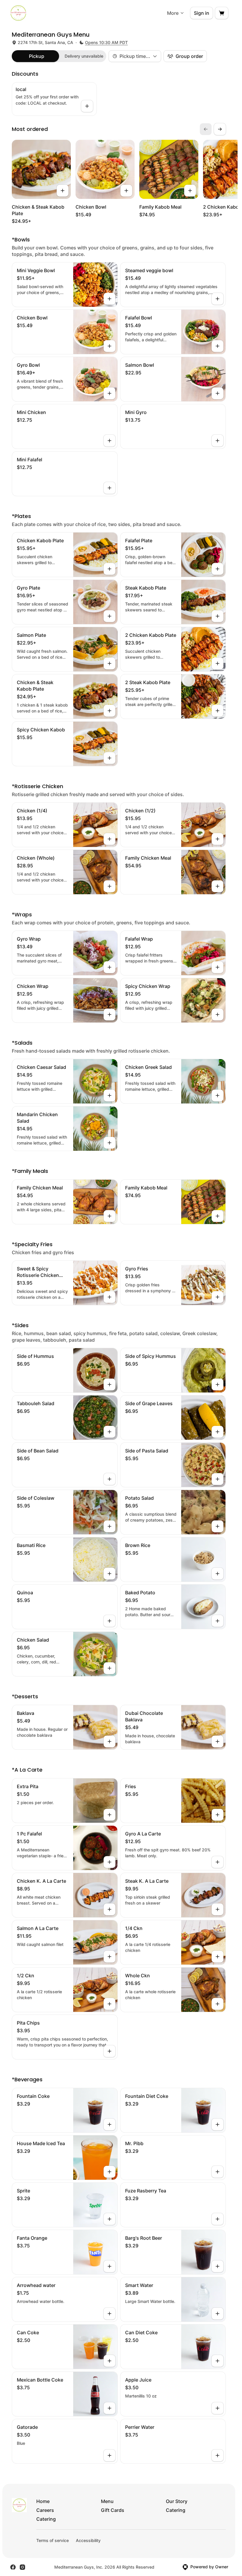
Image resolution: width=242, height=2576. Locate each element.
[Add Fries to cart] (218, 1815)
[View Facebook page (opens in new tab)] (13, 2567)
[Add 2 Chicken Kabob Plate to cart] (218, 663)
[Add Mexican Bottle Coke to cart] (109, 2408)
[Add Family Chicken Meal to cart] (218, 886)
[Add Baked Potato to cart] (218, 1621)
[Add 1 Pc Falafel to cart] (109, 1862)
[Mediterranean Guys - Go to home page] (18, 13)
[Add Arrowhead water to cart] (109, 2314)
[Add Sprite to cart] (109, 2219)
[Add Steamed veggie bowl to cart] (218, 299)
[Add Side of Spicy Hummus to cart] (218, 1384)
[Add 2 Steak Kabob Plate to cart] (218, 711)
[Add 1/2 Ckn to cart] (109, 2004)
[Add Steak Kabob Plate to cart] (218, 616)
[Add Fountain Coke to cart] (109, 2124)
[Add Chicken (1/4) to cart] (109, 839)
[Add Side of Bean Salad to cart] (109, 1479)
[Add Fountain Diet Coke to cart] (218, 2124)
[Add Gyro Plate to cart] (109, 616)
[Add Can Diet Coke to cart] (218, 2361)
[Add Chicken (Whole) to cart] (109, 886)
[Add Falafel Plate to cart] (218, 569)
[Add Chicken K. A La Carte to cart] (109, 1909)
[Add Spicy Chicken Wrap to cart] (218, 1015)
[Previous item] (206, 129)
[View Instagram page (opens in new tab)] (22, 2567)
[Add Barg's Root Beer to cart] (218, 2266)
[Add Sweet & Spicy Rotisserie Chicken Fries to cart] (109, 1297)
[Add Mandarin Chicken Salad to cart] (109, 1143)
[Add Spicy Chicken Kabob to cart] (109, 758)
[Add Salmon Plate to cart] (109, 663)
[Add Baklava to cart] (109, 1741)
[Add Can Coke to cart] (109, 2361)
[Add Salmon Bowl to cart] (218, 393)
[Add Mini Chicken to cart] (109, 441)
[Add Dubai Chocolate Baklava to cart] (218, 1741)
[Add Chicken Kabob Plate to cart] (109, 569)
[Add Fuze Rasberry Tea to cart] (218, 2219)
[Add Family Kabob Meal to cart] (190, 191)
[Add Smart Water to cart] (218, 2314)
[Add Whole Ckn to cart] (218, 2004)
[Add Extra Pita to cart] (109, 1815)
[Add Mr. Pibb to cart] (218, 2172)
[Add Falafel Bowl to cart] (218, 346)
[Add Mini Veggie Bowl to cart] (109, 299)
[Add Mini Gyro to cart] (218, 441)
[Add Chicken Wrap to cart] (109, 1015)
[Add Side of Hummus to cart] (109, 1384)
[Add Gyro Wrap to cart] (109, 967)
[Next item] (220, 129)
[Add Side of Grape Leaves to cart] (218, 1432)
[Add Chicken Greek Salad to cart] (218, 1095)
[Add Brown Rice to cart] (218, 1574)
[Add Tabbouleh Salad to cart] (109, 1432)
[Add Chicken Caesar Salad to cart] (109, 1095)
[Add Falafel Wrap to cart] (218, 967)
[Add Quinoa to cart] (109, 1621)
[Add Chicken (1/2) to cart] (218, 839)
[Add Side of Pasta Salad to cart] (218, 1479)
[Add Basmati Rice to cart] (109, 1574)
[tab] (37, 56)
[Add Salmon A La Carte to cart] (109, 1957)
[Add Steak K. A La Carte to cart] (218, 1909)
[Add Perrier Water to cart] (218, 2455)
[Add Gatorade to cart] (109, 2455)
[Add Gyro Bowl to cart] (109, 393)
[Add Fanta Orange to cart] (109, 2266)
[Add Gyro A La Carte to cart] (218, 1862)
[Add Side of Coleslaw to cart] (109, 1526)
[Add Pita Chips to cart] (109, 2051)
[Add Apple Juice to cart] (218, 2408)
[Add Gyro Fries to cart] (218, 1297)
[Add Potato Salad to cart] (218, 1526)
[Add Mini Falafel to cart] (109, 488)
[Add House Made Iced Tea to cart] (109, 2172)
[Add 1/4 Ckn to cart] (218, 1957)
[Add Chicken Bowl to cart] (126, 191)
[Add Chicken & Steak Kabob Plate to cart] (63, 191)
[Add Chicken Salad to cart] (109, 1668)
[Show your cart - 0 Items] (222, 13)
